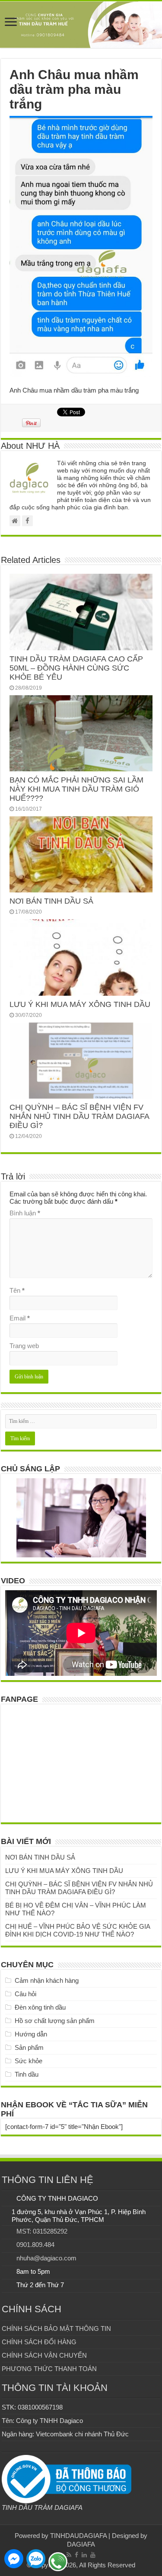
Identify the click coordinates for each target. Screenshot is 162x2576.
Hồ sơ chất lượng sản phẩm (55, 2021)
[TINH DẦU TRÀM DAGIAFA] (81, 25)
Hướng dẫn (31, 2034)
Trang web (24, 1346)
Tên (17, 1290)
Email (20, 1318)
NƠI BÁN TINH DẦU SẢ (51, 901)
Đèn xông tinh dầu (40, 2007)
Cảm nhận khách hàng (47, 1980)
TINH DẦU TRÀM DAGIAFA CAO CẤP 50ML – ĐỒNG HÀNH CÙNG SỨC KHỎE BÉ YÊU (76, 668)
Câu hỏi (25, 1994)
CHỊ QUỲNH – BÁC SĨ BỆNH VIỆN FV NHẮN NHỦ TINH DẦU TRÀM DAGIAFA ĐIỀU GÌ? (79, 1116)
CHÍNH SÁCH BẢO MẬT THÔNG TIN (56, 2328)
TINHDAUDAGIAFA (78, 2536)
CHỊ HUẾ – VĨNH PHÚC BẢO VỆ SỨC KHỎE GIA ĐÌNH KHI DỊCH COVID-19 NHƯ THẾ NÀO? (78, 1930)
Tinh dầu (27, 2074)
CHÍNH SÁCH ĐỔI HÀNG (39, 2342)
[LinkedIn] (84, 2555)
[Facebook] (76, 2555)
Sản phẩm (29, 2047)
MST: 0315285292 (42, 2231)
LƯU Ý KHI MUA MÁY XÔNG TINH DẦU (80, 1004)
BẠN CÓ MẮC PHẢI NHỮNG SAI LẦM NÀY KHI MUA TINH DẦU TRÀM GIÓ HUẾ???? (76, 789)
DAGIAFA (81, 2544)
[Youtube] (93, 2555)
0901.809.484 (35, 2245)
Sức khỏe (29, 2061)
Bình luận (25, 1213)
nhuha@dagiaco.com (46, 2258)
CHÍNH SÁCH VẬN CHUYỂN (44, 2355)
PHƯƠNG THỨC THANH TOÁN (49, 2369)
